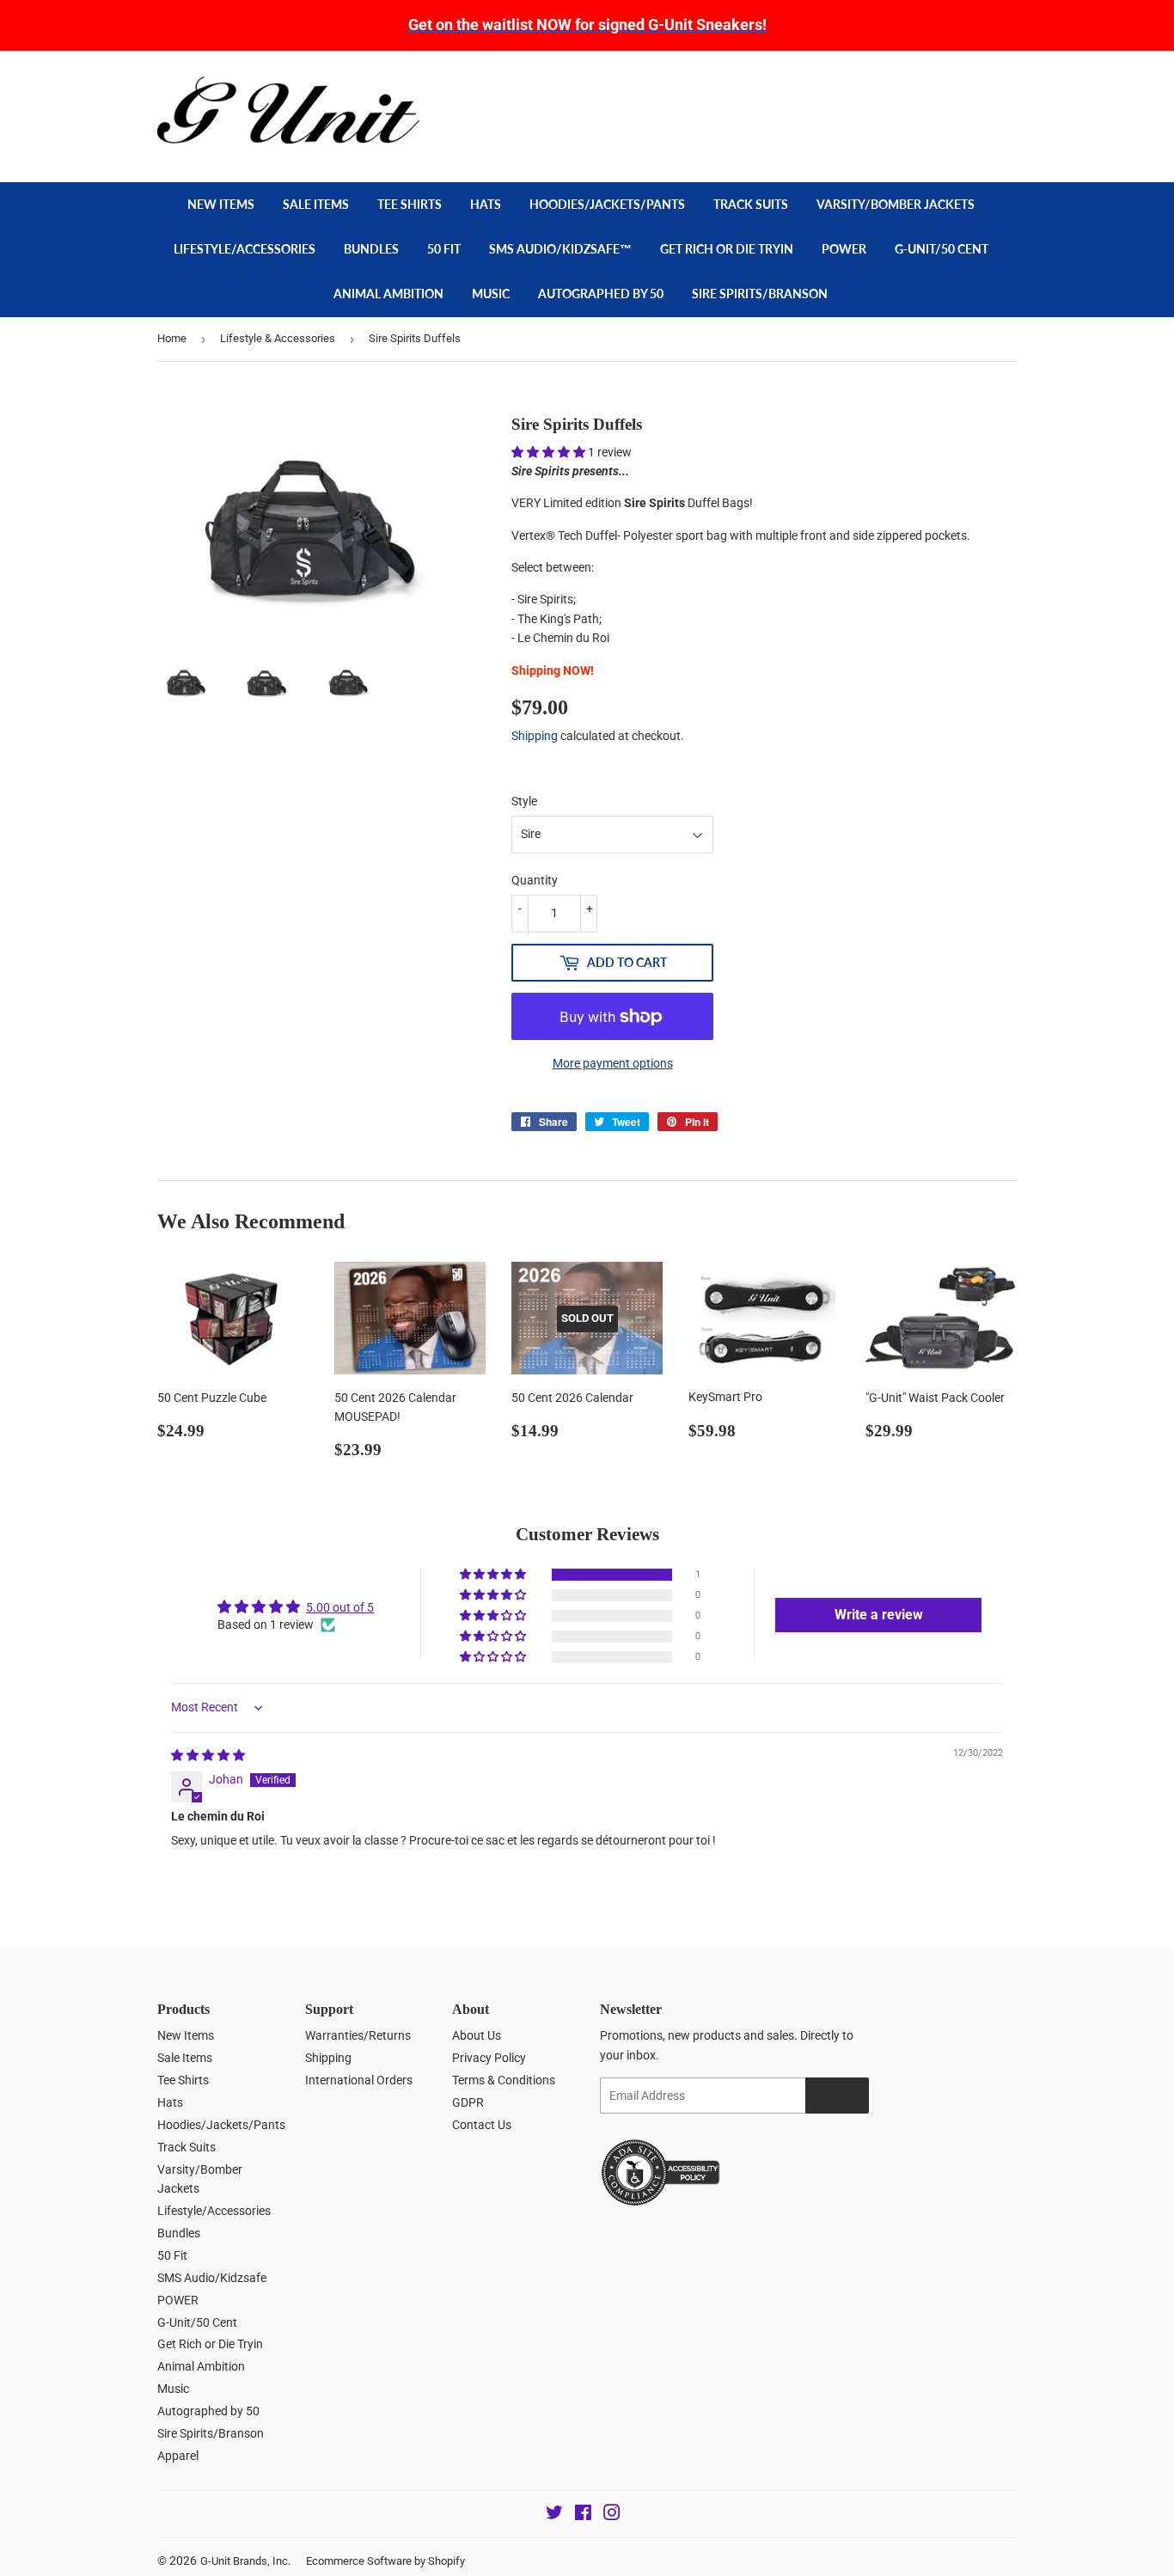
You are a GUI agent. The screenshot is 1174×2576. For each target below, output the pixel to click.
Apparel (178, 2456)
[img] (208, 1755)
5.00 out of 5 (340, 1607)
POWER (844, 249)
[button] (550, 452)
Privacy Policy (489, 2058)
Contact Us (482, 2125)
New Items (221, 204)
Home (172, 338)
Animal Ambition (388, 294)
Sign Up (837, 2096)
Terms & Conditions (504, 2080)
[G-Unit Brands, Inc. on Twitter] (554, 2515)
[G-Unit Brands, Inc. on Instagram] (612, 2515)
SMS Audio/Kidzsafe (212, 2278)
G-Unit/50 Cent (942, 249)
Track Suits (751, 204)
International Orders (359, 2080)
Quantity (535, 880)
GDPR (468, 2102)
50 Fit (444, 249)
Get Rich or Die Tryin (727, 249)
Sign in (893, 85)
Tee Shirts (410, 204)
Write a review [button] (879, 1615)
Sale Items (316, 204)
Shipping (535, 736)
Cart (983, 124)
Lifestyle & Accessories (278, 338)
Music (491, 294)
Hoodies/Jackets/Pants (607, 204)
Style (524, 801)
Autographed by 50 (601, 294)
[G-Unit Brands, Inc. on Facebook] (583, 2515)
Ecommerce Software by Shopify (385, 2561)
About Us (477, 2035)
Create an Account (975, 85)
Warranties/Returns (358, 2035)
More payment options (613, 1063)
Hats (486, 204)
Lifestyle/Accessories (245, 249)
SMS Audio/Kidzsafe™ (560, 249)
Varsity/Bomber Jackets (896, 204)
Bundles (371, 249)
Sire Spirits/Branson (760, 294)
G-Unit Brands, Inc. (245, 2561)
